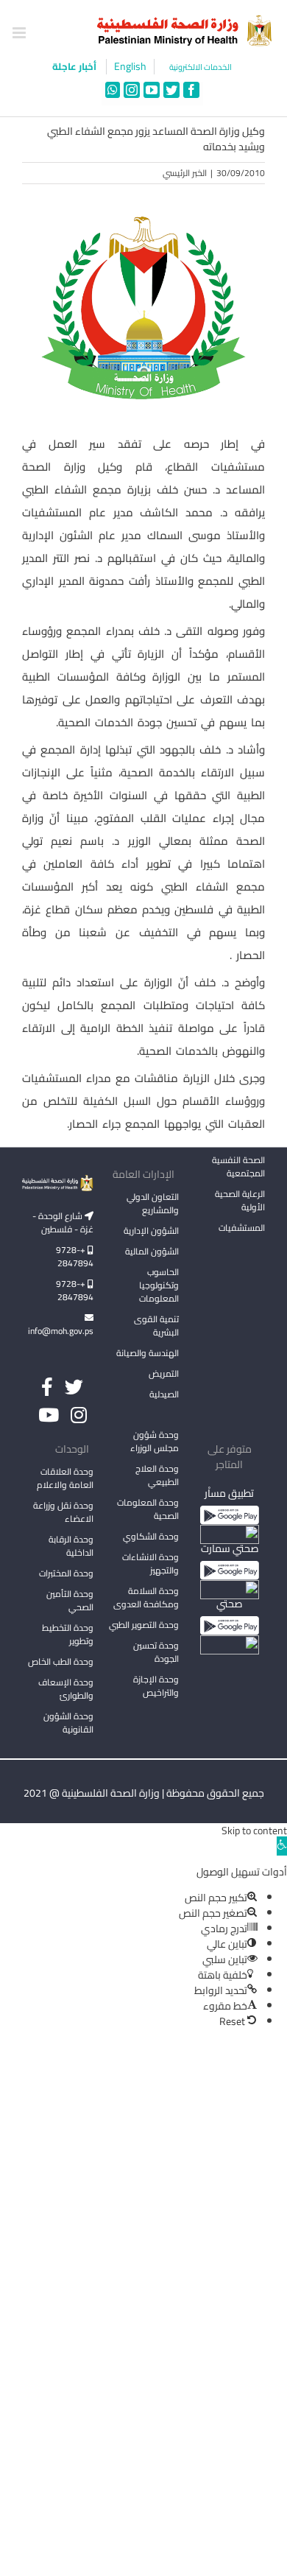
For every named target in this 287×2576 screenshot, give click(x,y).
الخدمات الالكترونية (201, 67)
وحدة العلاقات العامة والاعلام (65, 1478)
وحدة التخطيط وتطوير (68, 1634)
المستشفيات (242, 1228)
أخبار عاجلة (75, 66)
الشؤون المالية (152, 1251)
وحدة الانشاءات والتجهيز (150, 1564)
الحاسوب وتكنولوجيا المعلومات (159, 1285)
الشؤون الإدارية (151, 1231)
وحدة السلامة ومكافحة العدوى (146, 1597)
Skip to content (254, 1831)
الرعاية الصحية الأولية (240, 1200)
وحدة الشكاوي (151, 1536)
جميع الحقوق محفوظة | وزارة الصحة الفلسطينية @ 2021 (144, 1793)
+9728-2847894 (75, 1256)
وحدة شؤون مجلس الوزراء (155, 1442)
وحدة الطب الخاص (61, 1661)
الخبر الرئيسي (185, 173)
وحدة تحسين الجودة (156, 1652)
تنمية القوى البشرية (156, 1326)
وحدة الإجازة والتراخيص (156, 1686)
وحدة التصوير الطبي (144, 1625)
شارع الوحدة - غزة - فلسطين (63, 1222)
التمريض (164, 1373)
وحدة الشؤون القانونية (68, 1723)
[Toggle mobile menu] (20, 33)
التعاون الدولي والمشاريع (153, 1203)
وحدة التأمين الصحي (70, 1600)
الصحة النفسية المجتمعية (238, 1168)
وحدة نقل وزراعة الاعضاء (63, 1512)
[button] (282, 1846)
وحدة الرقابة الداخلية (71, 1546)
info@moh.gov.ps (61, 1331)
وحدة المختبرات (66, 1573)
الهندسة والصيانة (148, 1353)
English (130, 67)
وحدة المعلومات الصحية (148, 1509)
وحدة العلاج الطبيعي (157, 1475)
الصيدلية (164, 1394)
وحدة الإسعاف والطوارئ (66, 1689)
